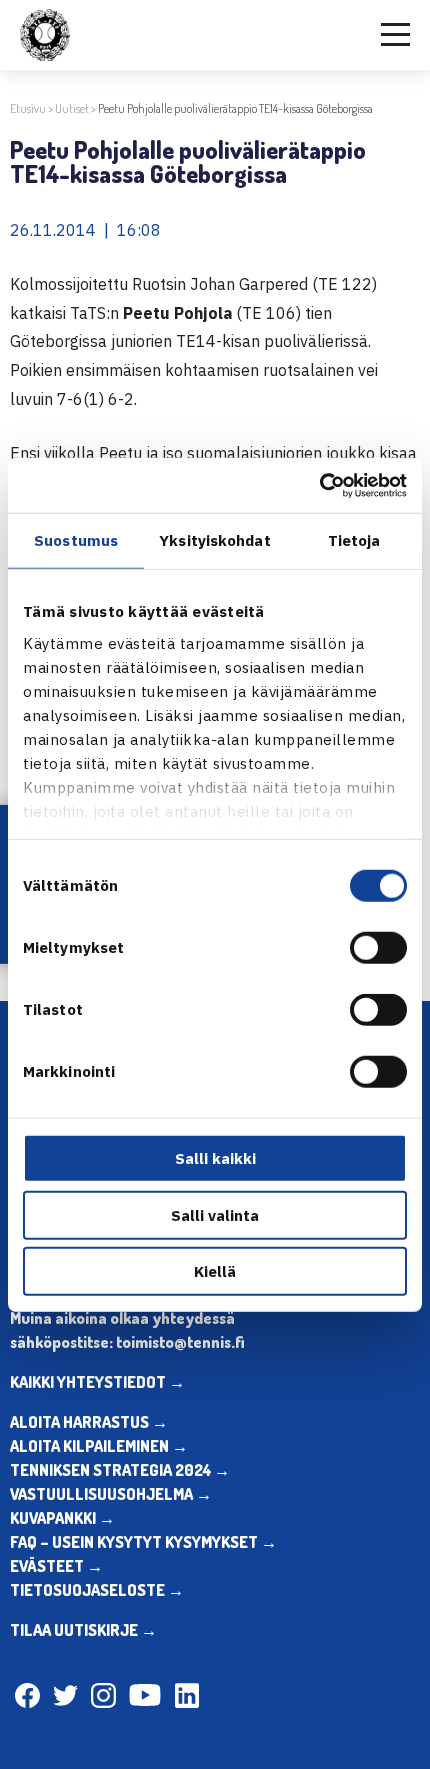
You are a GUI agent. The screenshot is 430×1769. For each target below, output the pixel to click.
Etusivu (28, 108)
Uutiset (72, 108)
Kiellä (215, 1271)
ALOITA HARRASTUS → (89, 1422)
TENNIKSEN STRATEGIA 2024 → (120, 1470)
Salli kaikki (215, 1158)
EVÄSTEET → (56, 1566)
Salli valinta (215, 1214)
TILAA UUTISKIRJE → (83, 1630)
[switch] (378, 948)
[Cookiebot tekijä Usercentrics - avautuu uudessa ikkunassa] (319, 485)
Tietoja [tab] (354, 540)
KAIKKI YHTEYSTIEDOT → (97, 1382)
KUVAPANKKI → (62, 1518)
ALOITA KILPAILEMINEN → (99, 1446)
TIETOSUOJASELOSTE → (97, 1590)
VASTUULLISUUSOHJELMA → (111, 1494)
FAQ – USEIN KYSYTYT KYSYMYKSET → (143, 1542)
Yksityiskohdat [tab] (214, 540)
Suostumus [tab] (76, 540)
